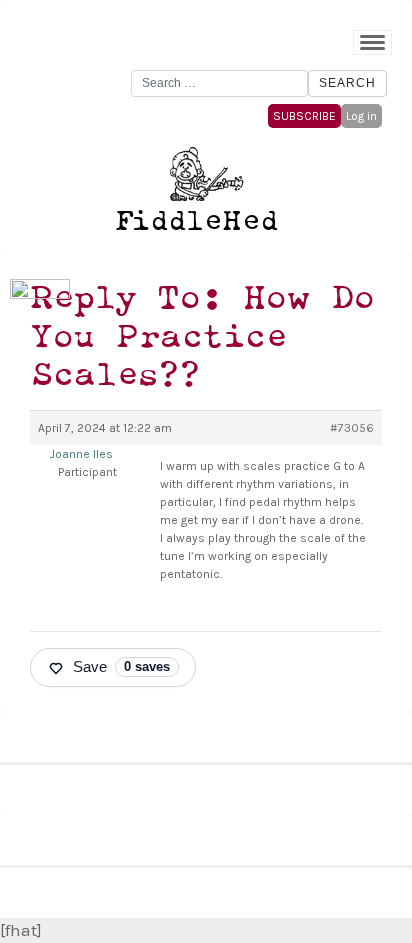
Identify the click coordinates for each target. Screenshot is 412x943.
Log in (361, 116)
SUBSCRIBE (304, 116)
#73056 (352, 428)
